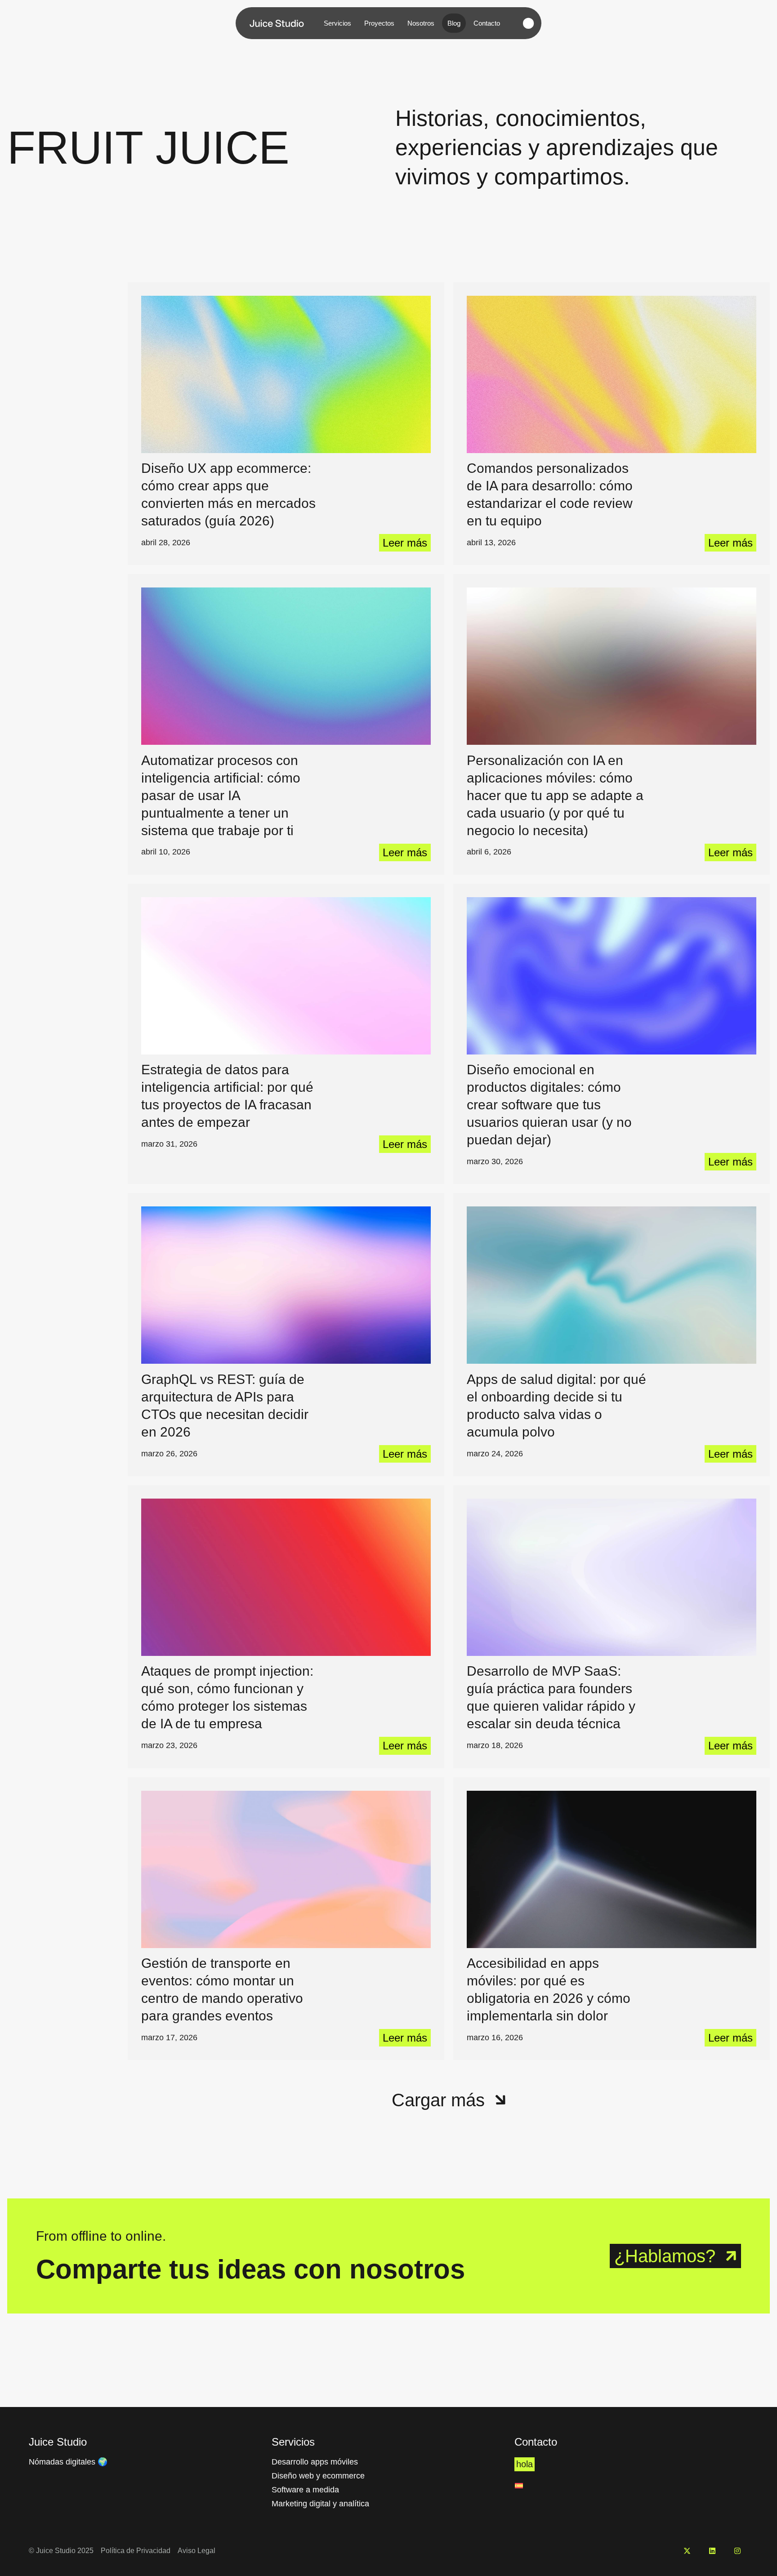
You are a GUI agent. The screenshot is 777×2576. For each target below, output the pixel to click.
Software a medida (305, 2490)
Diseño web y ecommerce (318, 2476)
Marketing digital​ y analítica (320, 2504)
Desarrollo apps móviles (315, 2462)
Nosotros (421, 23)
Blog (454, 23)
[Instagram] (737, 2551)
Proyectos (379, 23)
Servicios (337, 23)
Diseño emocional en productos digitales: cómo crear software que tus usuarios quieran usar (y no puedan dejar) (549, 1105)
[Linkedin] (712, 2551)
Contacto (487, 23)
